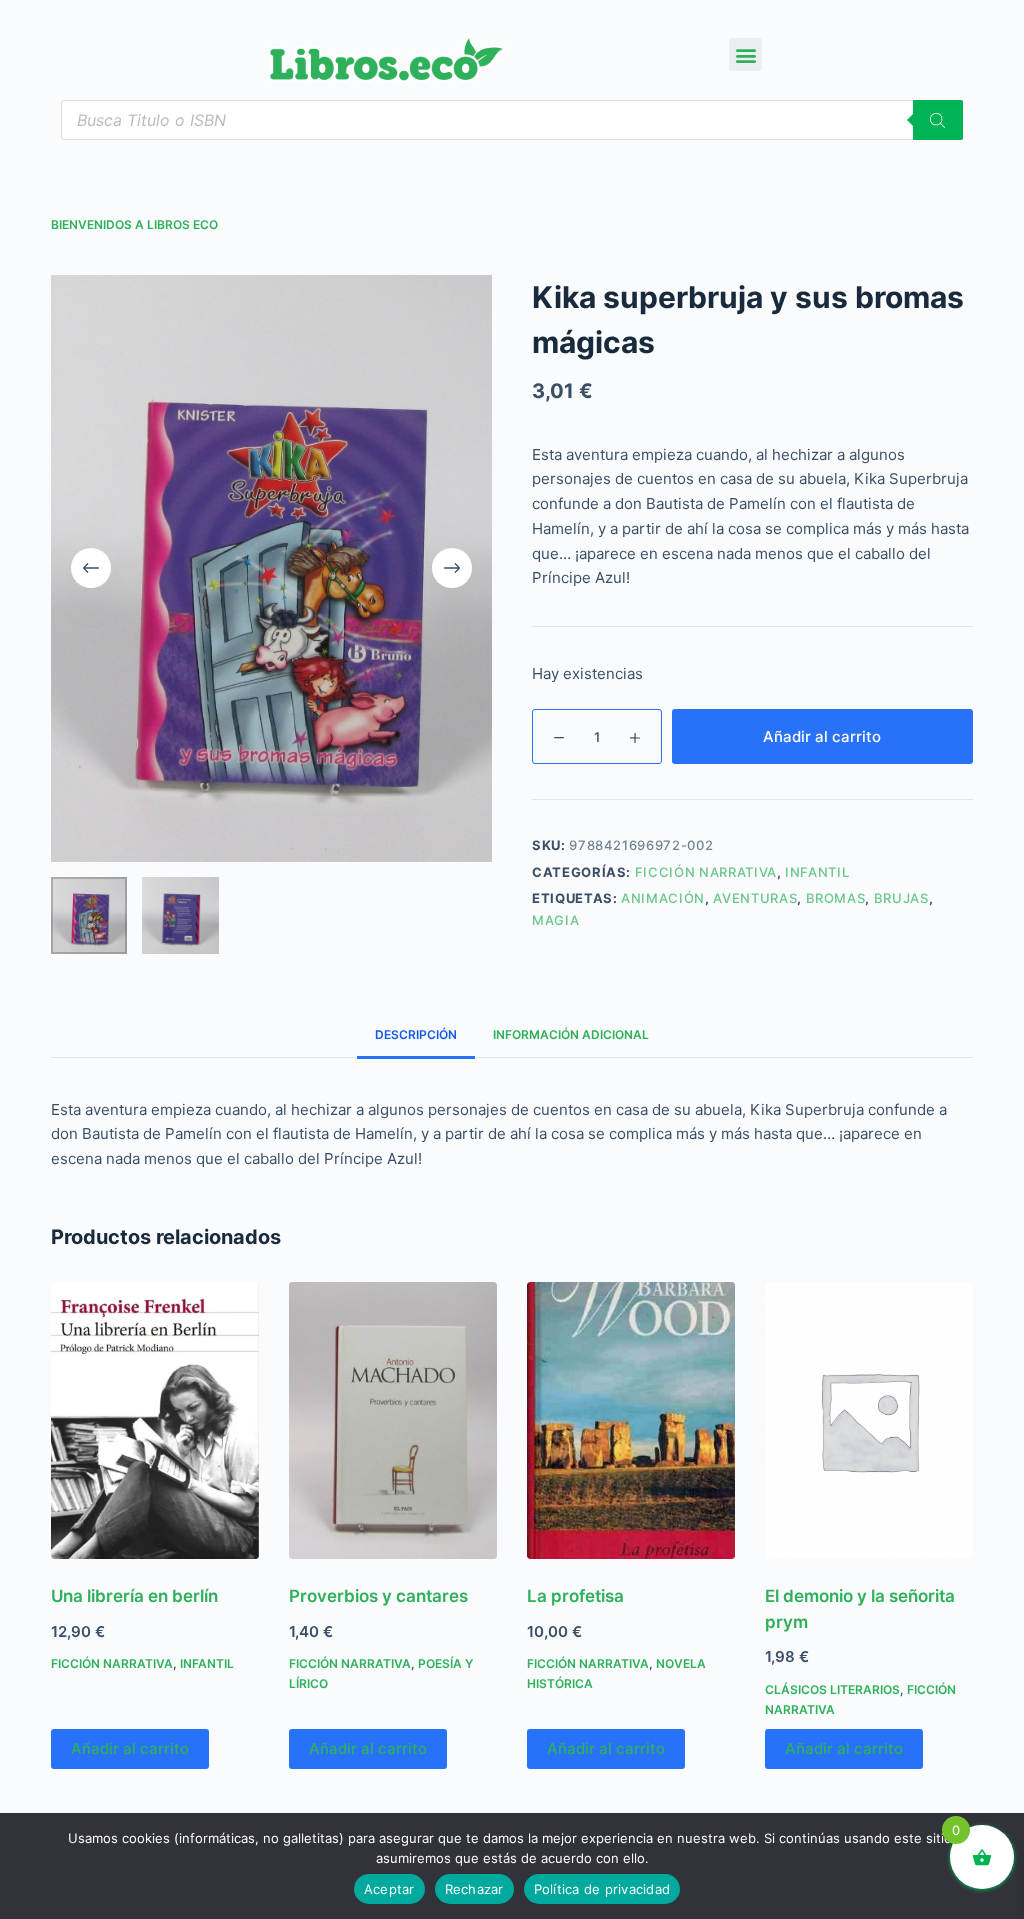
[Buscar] (938, 120)
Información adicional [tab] (571, 1034)
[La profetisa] (631, 1420)
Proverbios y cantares (378, 1596)
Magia (555, 920)
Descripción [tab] (416, 1034)
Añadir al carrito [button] (130, 1748)
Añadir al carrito (822, 736)
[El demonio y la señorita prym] (869, 1420)
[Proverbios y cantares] (393, 1420)
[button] (745, 54)
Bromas (836, 898)
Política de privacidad (602, 1889)
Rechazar (474, 1889)
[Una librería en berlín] (155, 1420)
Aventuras (755, 898)
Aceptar (389, 1889)
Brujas (901, 898)
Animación (663, 898)
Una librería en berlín (134, 1596)
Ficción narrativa (706, 872)
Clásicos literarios (832, 1689)
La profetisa (575, 1596)
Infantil (817, 872)
